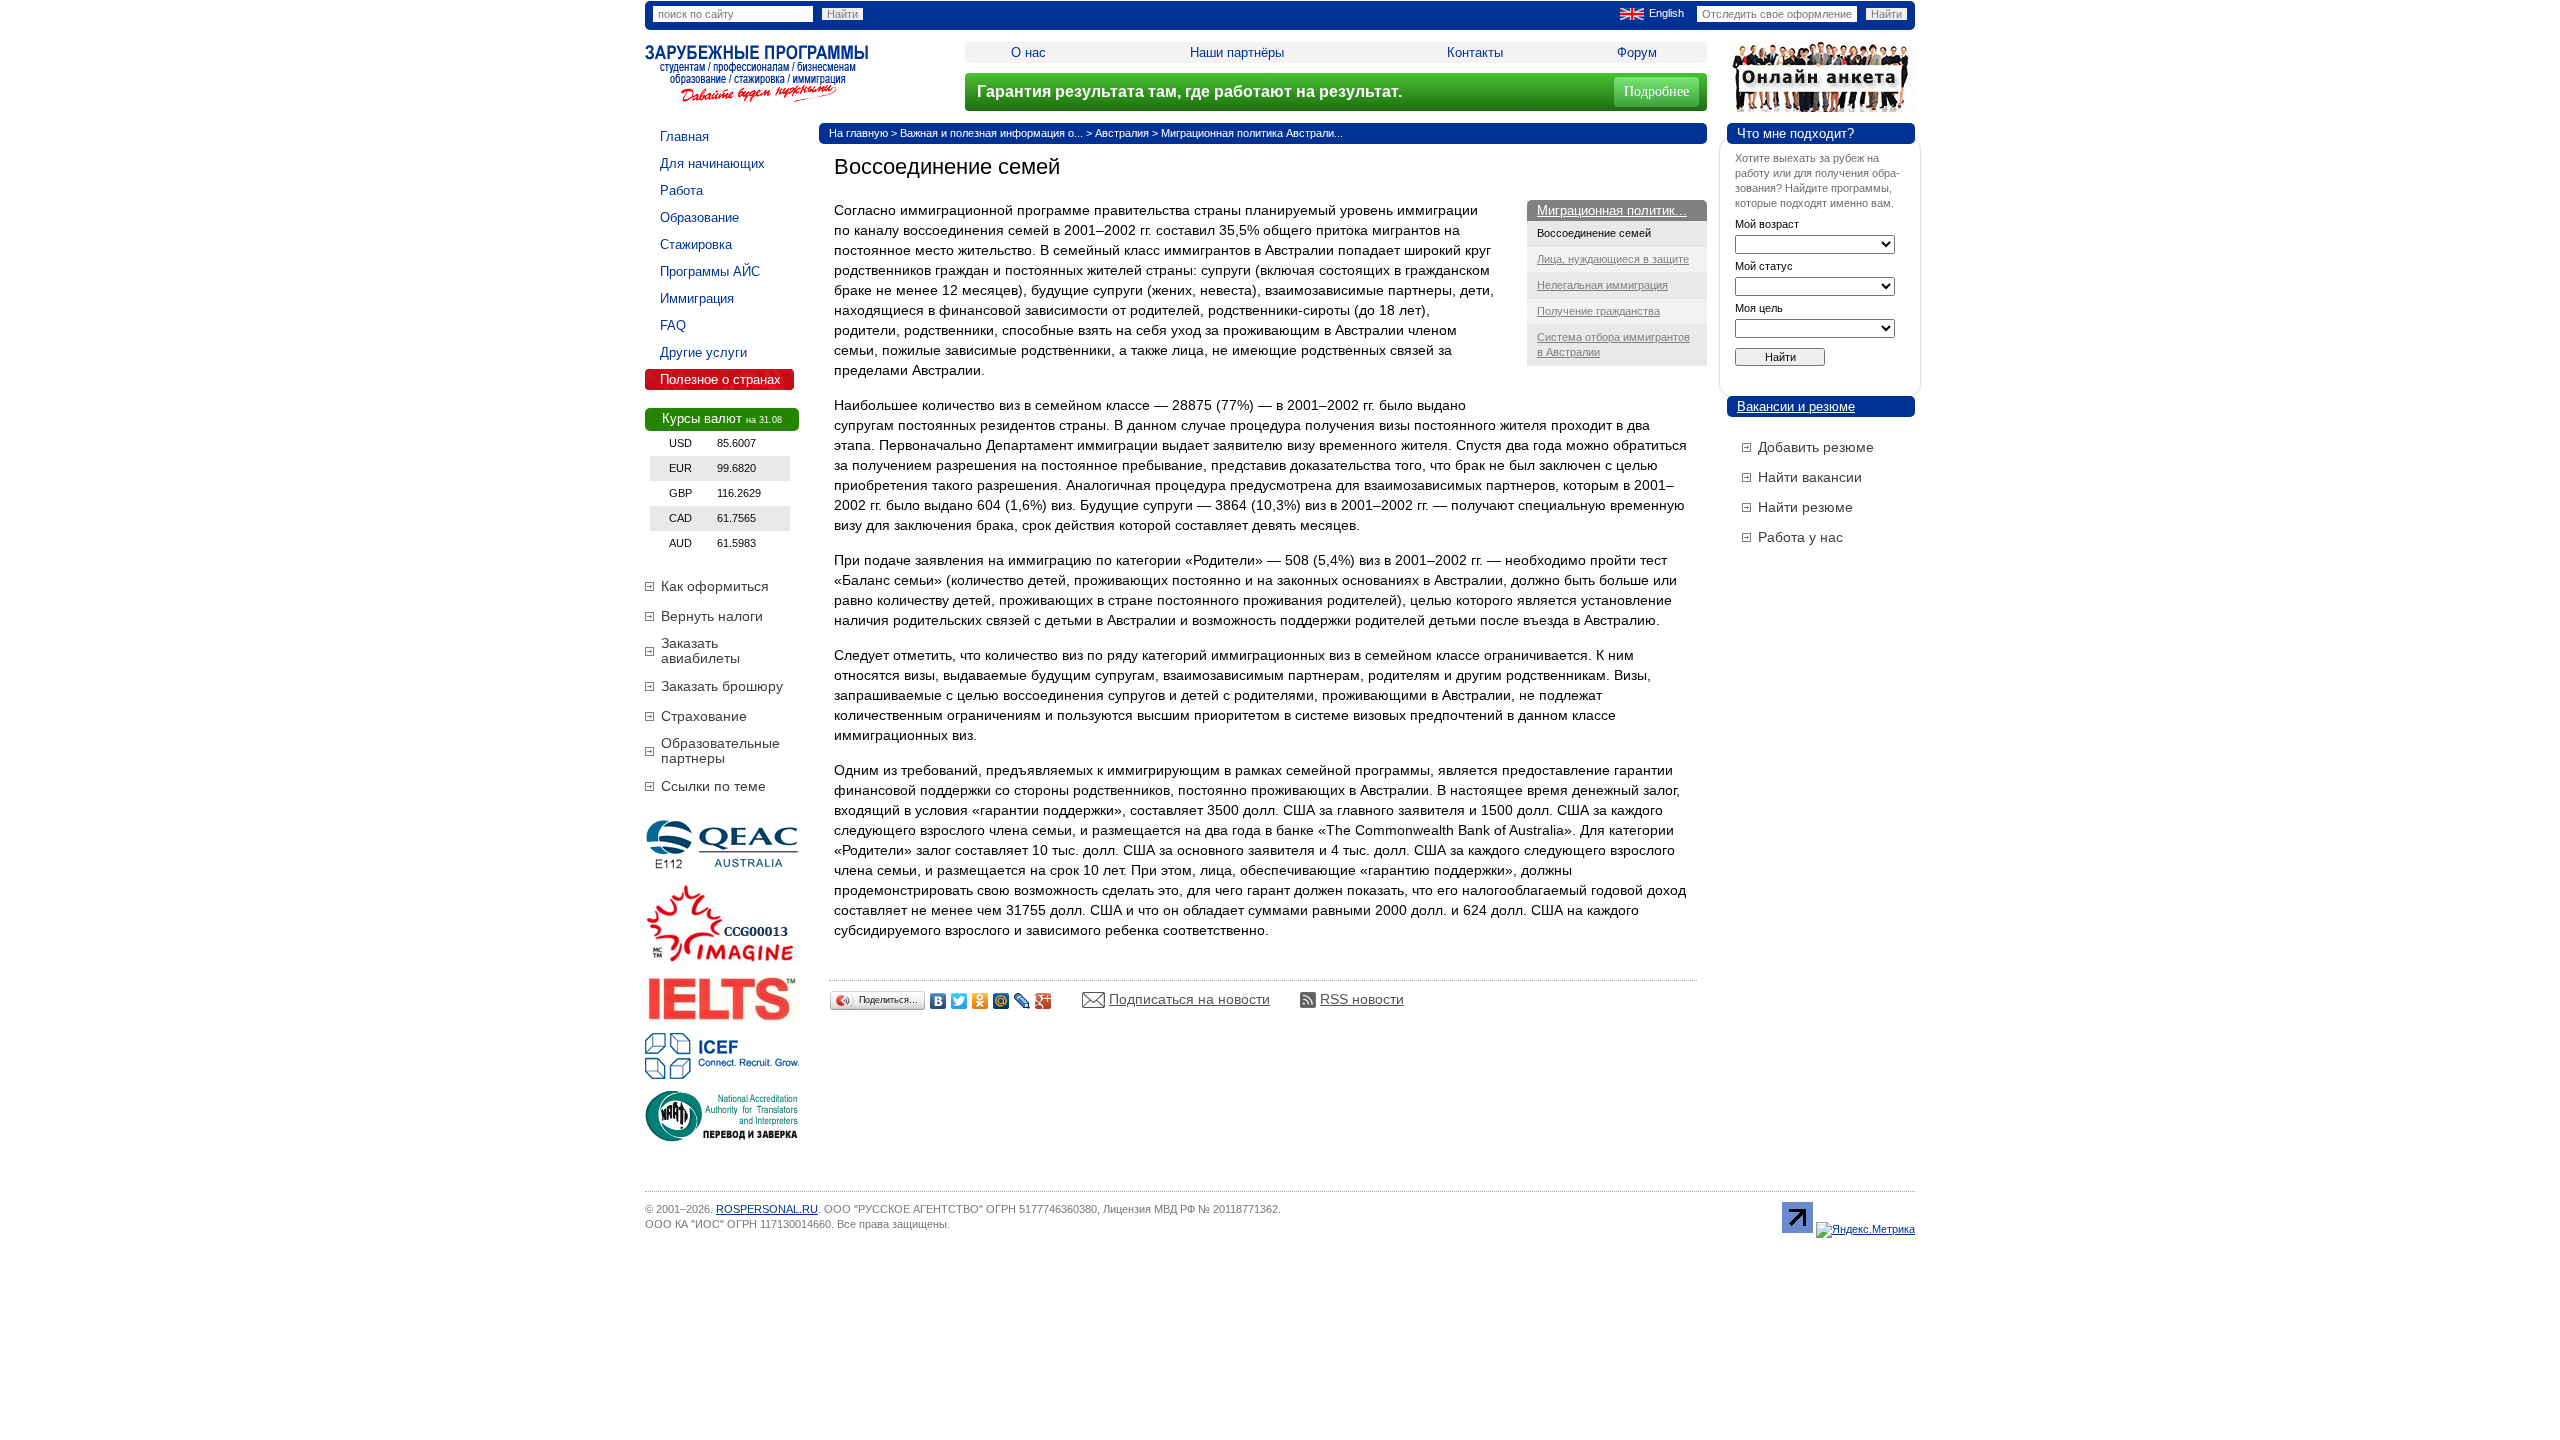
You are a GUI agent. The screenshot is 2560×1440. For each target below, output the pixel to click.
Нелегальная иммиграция (1602, 285)
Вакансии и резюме (1796, 406)
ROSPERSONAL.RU (767, 1209)
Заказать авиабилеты (700, 650)
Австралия (1122, 133)
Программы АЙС (710, 271)
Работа (681, 190)
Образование (699, 217)
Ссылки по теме (713, 786)
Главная (684, 136)
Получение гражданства (1598, 311)
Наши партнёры (1237, 52)
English (1666, 13)
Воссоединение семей (1594, 233)
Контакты (1475, 52)
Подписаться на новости (1189, 999)
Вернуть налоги (712, 616)
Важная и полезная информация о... (991, 133)
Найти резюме (1805, 507)
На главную (858, 133)
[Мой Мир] (1001, 1001)
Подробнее (1656, 91)
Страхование (704, 716)
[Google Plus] (1043, 1001)
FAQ (673, 325)
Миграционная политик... (1612, 210)
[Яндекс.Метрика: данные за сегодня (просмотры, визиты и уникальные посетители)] (1865, 1230)
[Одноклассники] (980, 1001)
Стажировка (696, 244)
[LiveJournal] (1022, 1001)
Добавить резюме (1816, 447)
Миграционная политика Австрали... (1252, 133)
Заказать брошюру (722, 686)
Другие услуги (703, 352)
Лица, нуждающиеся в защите (1613, 259)
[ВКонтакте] (938, 1001)
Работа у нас (1800, 537)
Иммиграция (697, 298)
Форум (1637, 52)
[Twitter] (959, 1001)
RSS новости (1362, 999)
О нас (1028, 52)
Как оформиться (715, 586)
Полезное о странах (720, 379)
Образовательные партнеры (720, 750)
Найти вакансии (1810, 477)
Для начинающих (712, 163)
